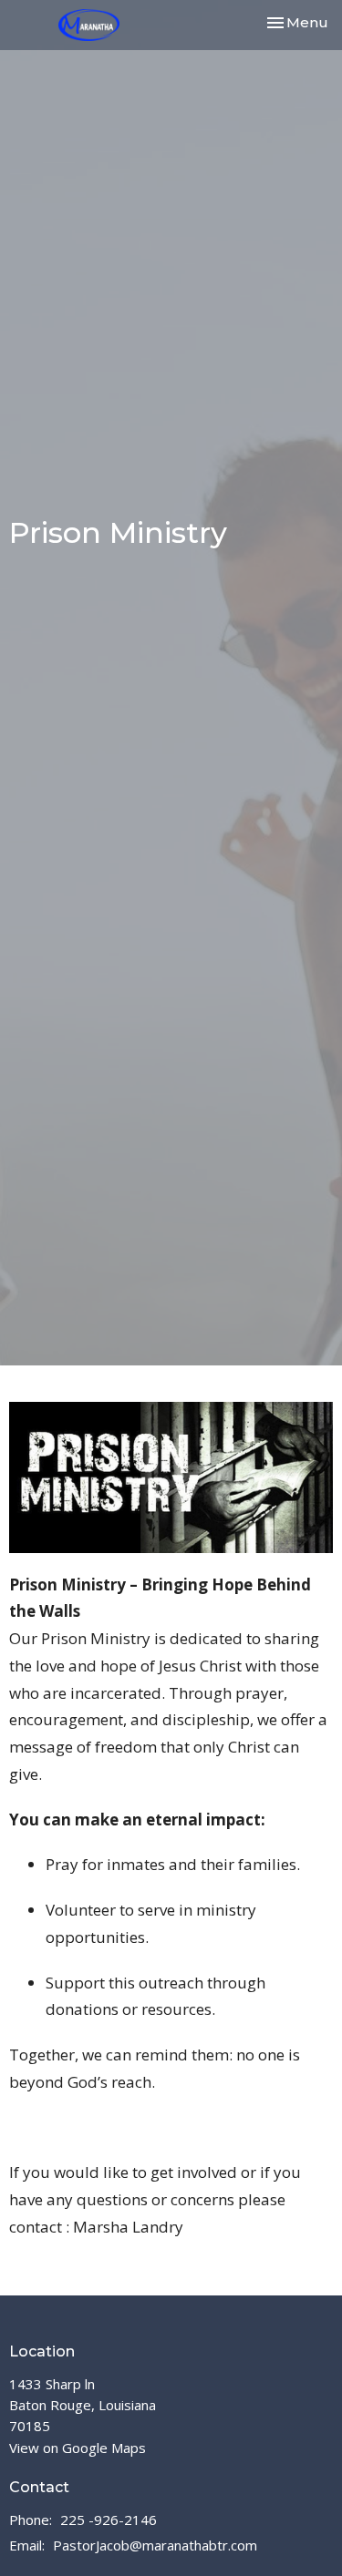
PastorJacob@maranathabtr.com (155, 2545)
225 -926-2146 (109, 2520)
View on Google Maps (78, 2448)
